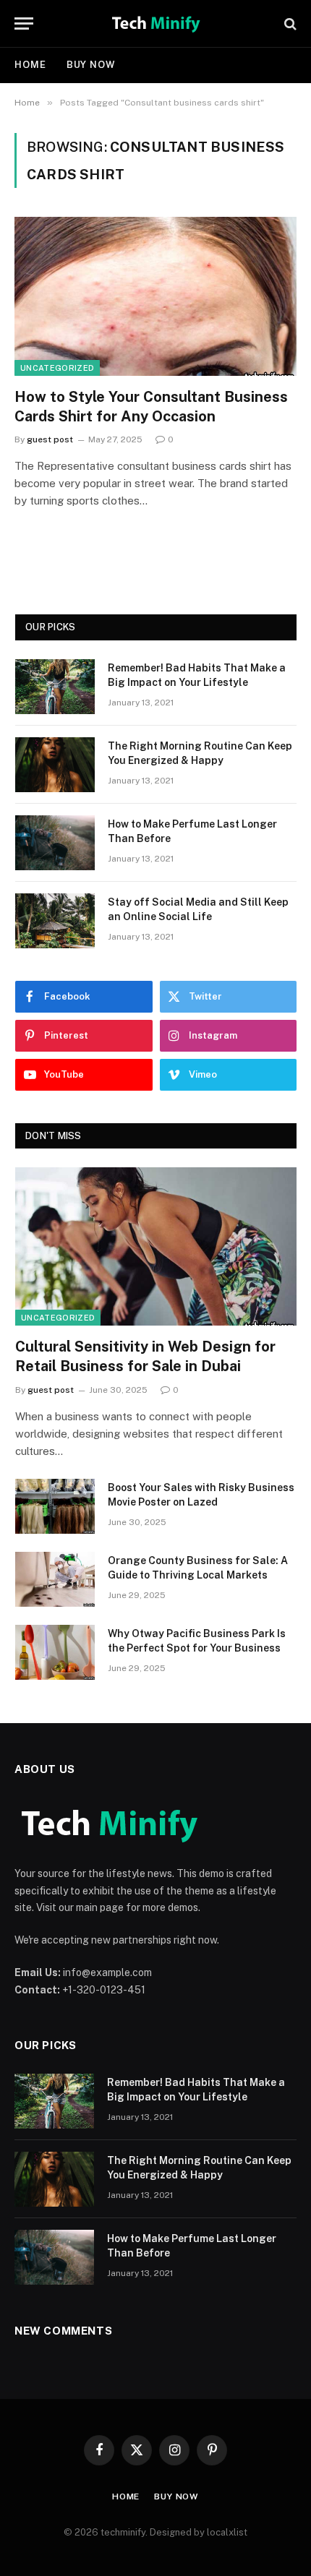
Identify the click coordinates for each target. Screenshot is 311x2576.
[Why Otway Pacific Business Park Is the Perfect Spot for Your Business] (55, 1652)
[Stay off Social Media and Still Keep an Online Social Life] (55, 921)
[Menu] (24, 23)
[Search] (289, 23)
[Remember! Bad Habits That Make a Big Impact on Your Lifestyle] (55, 687)
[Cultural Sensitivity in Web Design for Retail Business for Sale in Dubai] (156, 1246)
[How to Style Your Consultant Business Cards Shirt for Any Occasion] (155, 296)
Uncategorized (57, 368)
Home (30, 65)
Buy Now (91, 65)
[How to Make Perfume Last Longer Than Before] (55, 843)
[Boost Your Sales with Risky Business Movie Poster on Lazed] (55, 1506)
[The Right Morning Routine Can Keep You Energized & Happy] (55, 765)
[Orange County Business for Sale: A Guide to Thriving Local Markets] (55, 1579)
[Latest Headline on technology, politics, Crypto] (156, 23)
